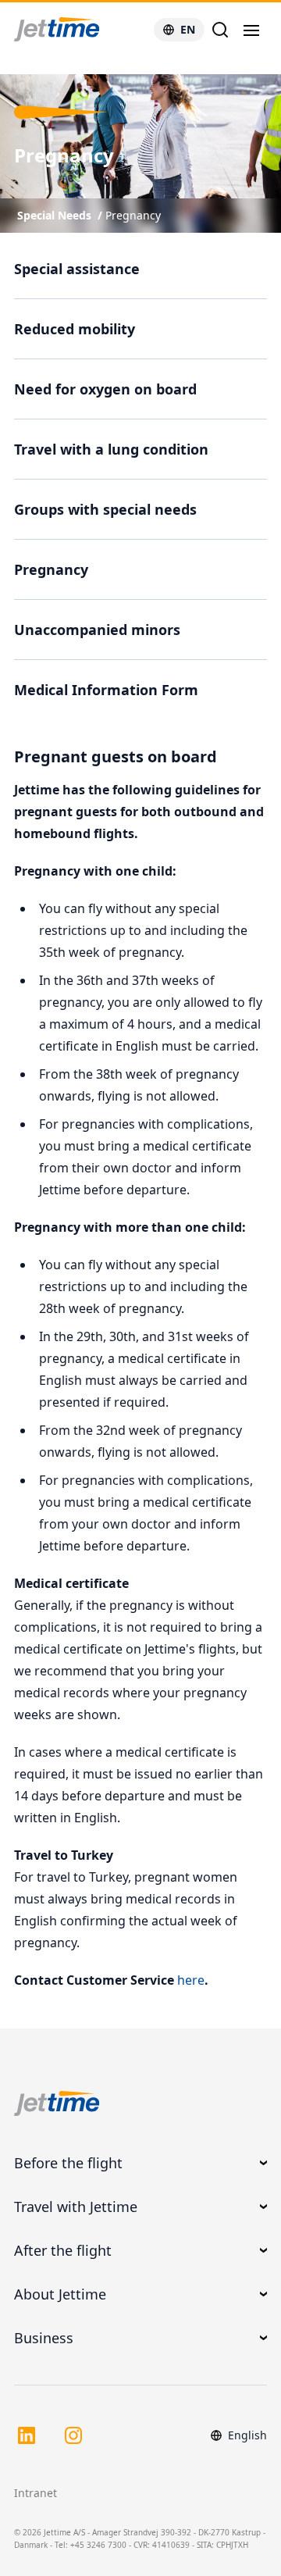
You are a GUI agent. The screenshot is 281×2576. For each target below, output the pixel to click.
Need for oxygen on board (105, 389)
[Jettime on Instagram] (73, 2435)
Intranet (36, 2493)
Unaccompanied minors (97, 630)
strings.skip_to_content (63, 66)
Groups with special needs (105, 509)
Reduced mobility (75, 329)
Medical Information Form (106, 690)
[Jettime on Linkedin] (27, 2435)
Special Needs (54, 215)
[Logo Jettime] (76, 30)
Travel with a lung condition (111, 449)
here (191, 1980)
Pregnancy (133, 215)
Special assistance (77, 269)
